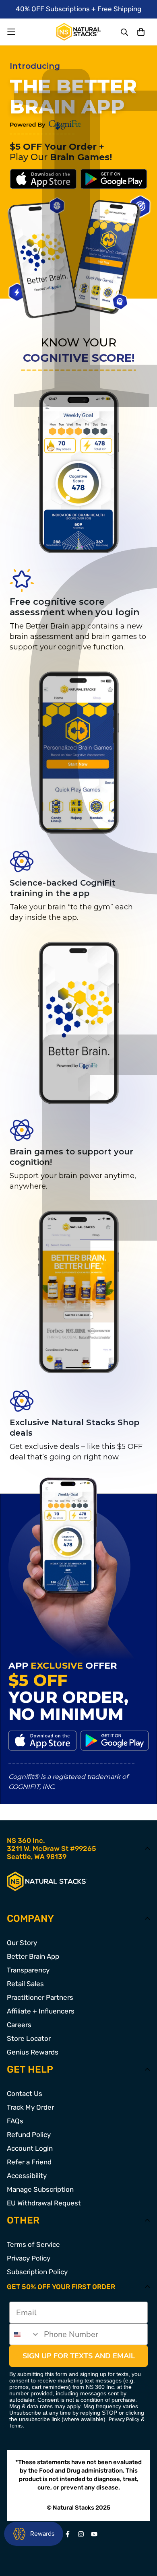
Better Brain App (33, 1956)
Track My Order (30, 2107)
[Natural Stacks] (78, 32)
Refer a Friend (29, 2162)
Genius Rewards (33, 2052)
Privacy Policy (29, 2258)
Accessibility (27, 2176)
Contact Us (25, 2094)
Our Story (22, 1943)
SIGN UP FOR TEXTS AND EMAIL (79, 2356)
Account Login (30, 2148)
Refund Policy (29, 2135)
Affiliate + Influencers (41, 2011)
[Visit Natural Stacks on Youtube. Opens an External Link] (94, 2534)
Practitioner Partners (40, 1997)
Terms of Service (33, 2244)
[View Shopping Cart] (141, 32)
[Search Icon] (125, 32)
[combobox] (25, 2334)
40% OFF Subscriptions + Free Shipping (78, 9)
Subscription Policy (37, 2272)
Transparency (28, 1970)
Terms (16, 2426)
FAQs (15, 2121)
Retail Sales (25, 1984)
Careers (19, 2025)
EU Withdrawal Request (44, 2203)
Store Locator (29, 2038)
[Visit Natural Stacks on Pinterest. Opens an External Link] (68, 2534)
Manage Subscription (40, 2189)
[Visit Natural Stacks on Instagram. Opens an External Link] (81, 2534)
